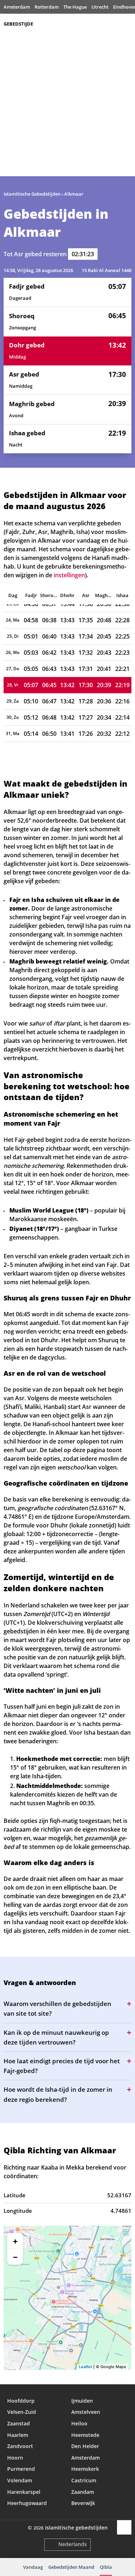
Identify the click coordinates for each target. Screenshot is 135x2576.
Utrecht (100, 7)
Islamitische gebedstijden (76, 2528)
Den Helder (85, 2446)
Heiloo (79, 2423)
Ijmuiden (82, 2401)
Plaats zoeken (128, 24)
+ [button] (15, 2241)
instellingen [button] (69, 575)
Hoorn (15, 2458)
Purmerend (21, 2469)
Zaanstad (19, 2423)
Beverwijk (83, 2503)
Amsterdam (17, 7)
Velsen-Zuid (22, 2412)
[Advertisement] (67, 105)
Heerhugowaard (27, 2503)
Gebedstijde (18, 24)
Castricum (84, 2480)
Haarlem (18, 2435)
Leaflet (85, 2367)
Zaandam (83, 2492)
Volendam (20, 2480)
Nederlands (73, 2544)
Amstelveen (86, 2412)
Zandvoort (20, 2446)
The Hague (75, 7)
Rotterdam (47, 7)
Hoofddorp (21, 2401)
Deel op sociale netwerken (124, 2527)
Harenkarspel (24, 2492)
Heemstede (85, 2435)
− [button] (15, 2257)
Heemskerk (85, 2469)
